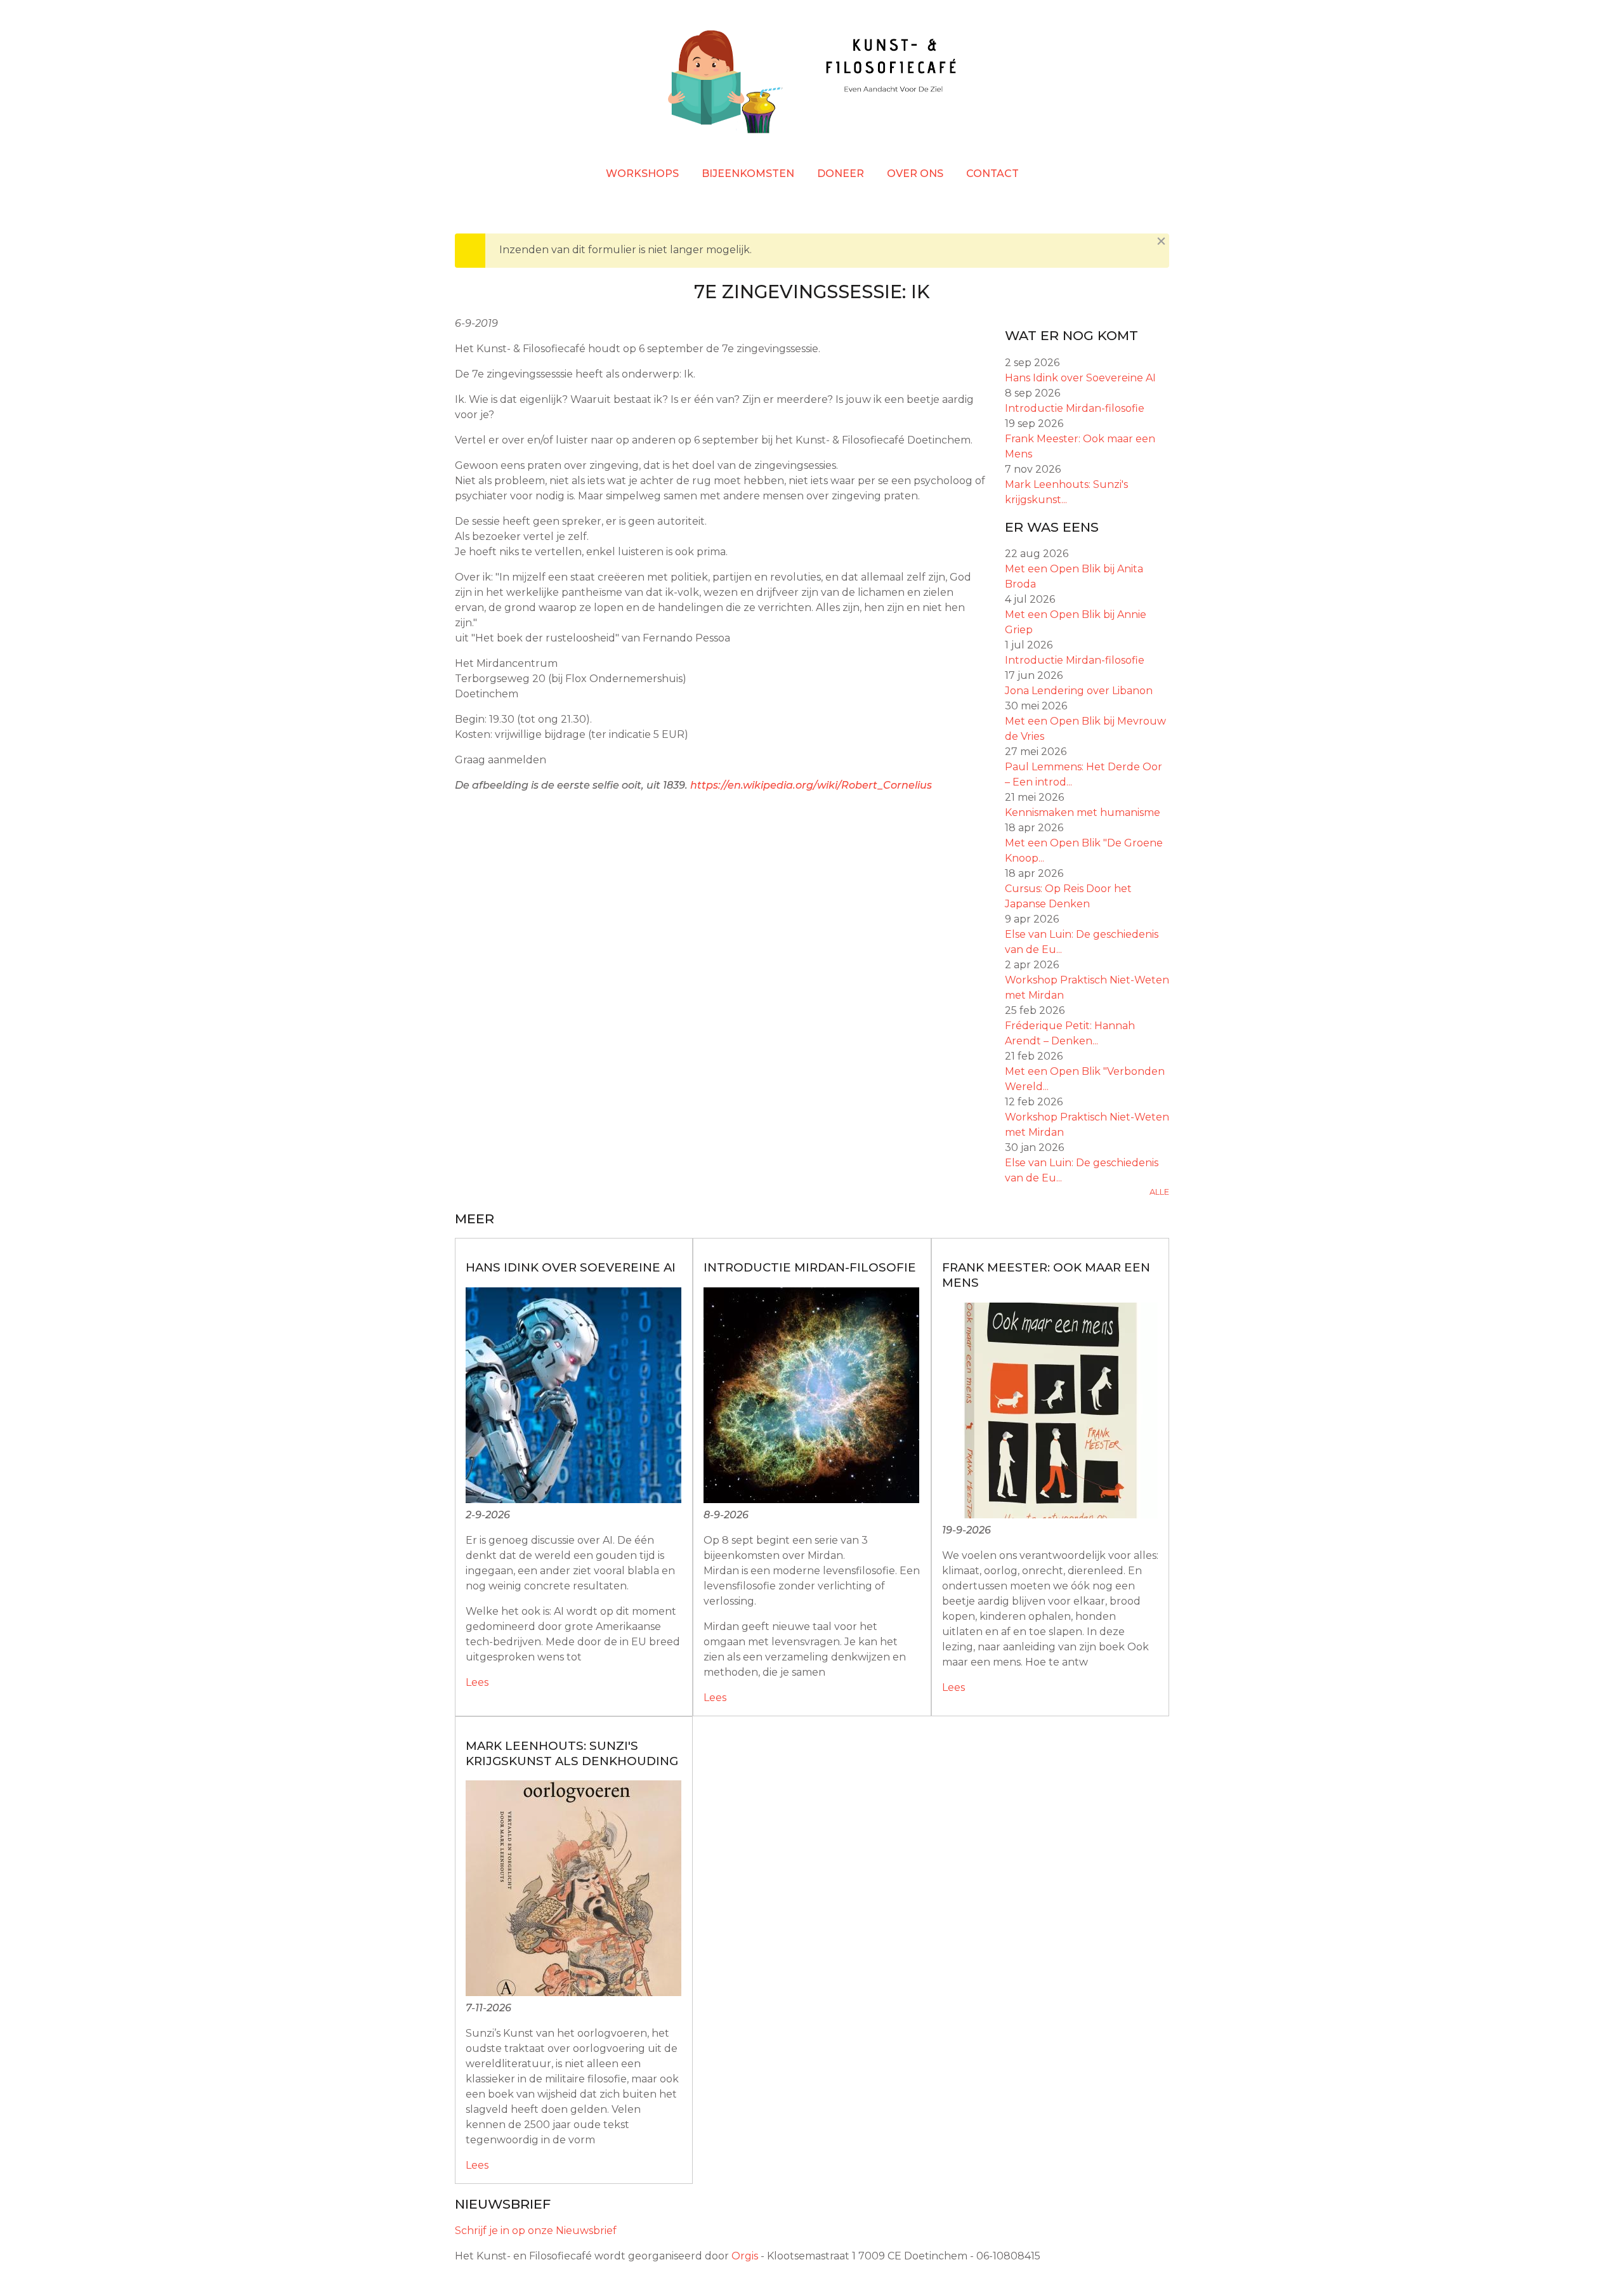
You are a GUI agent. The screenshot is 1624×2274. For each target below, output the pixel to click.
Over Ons (915, 174)
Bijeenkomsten (748, 174)
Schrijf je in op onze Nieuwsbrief (536, 2231)
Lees (477, 1682)
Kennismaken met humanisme (1083, 812)
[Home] (812, 84)
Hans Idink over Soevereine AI (1080, 378)
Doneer (841, 174)
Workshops (642, 174)
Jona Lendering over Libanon (1079, 691)
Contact (992, 174)
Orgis (745, 2256)
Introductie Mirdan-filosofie (1075, 408)
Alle (1159, 1192)
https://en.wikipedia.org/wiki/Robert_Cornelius (811, 785)
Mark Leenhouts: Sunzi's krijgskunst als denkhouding (572, 1753)
